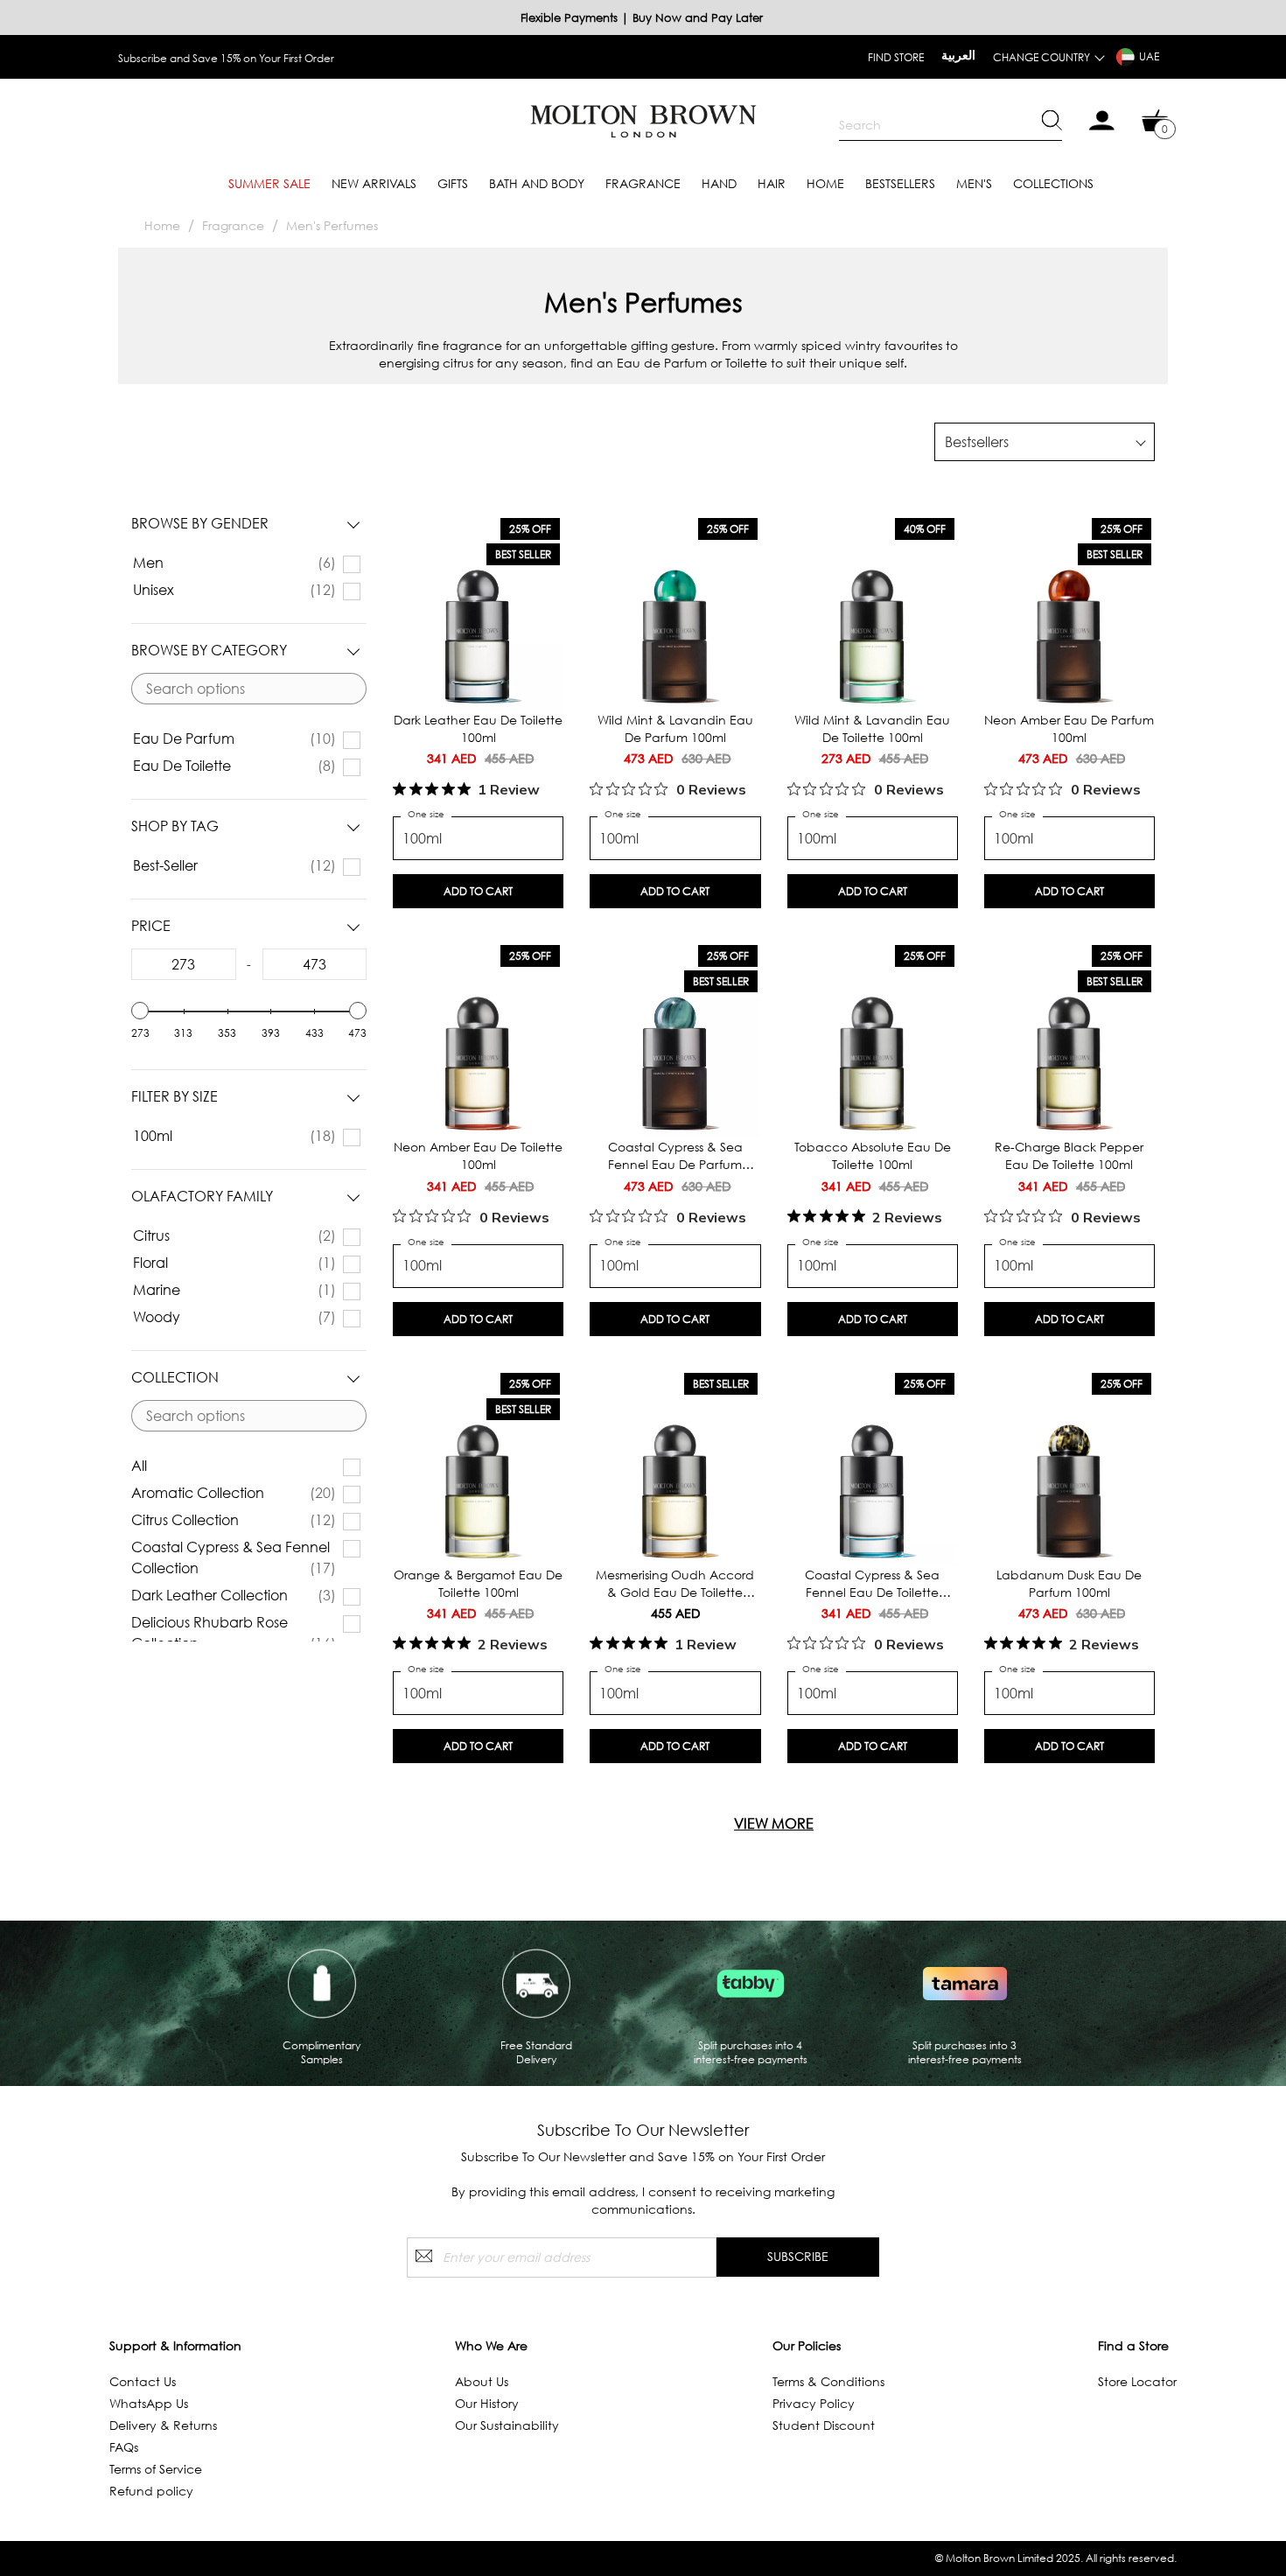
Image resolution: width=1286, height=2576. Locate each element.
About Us (482, 2381)
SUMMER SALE (269, 183)
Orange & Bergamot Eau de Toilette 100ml (478, 1583)
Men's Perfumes (332, 225)
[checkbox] (243, 563)
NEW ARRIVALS (374, 183)
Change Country (1041, 57)
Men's (974, 183)
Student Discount (824, 2425)
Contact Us (143, 2381)
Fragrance (643, 183)
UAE (1149, 56)
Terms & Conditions (828, 2381)
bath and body (537, 183)
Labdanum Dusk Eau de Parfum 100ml (1069, 1583)
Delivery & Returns (163, 2425)
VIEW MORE (774, 1823)
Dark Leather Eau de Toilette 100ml (478, 728)
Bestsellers (900, 183)
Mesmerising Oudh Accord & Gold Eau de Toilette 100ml (675, 1584)
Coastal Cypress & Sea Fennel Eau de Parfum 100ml (675, 1156)
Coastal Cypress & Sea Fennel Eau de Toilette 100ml (872, 1584)
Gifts (453, 183)
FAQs (124, 2447)
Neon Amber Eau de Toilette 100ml (478, 1155)
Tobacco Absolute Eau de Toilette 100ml (873, 1155)
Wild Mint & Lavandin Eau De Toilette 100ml (872, 728)
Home (825, 183)
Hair (772, 183)
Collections (1053, 183)
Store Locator (1137, 2381)
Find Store (896, 57)
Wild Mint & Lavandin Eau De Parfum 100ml (675, 728)
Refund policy (151, 2491)
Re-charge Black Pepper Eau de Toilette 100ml (1069, 1155)
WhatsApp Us (149, 2403)
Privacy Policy (814, 2403)
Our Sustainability (507, 2425)
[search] (951, 125)
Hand (719, 183)
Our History (487, 2403)
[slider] (140, 1011)
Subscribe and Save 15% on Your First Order (226, 58)
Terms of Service (156, 2469)
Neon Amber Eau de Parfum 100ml (1069, 728)
